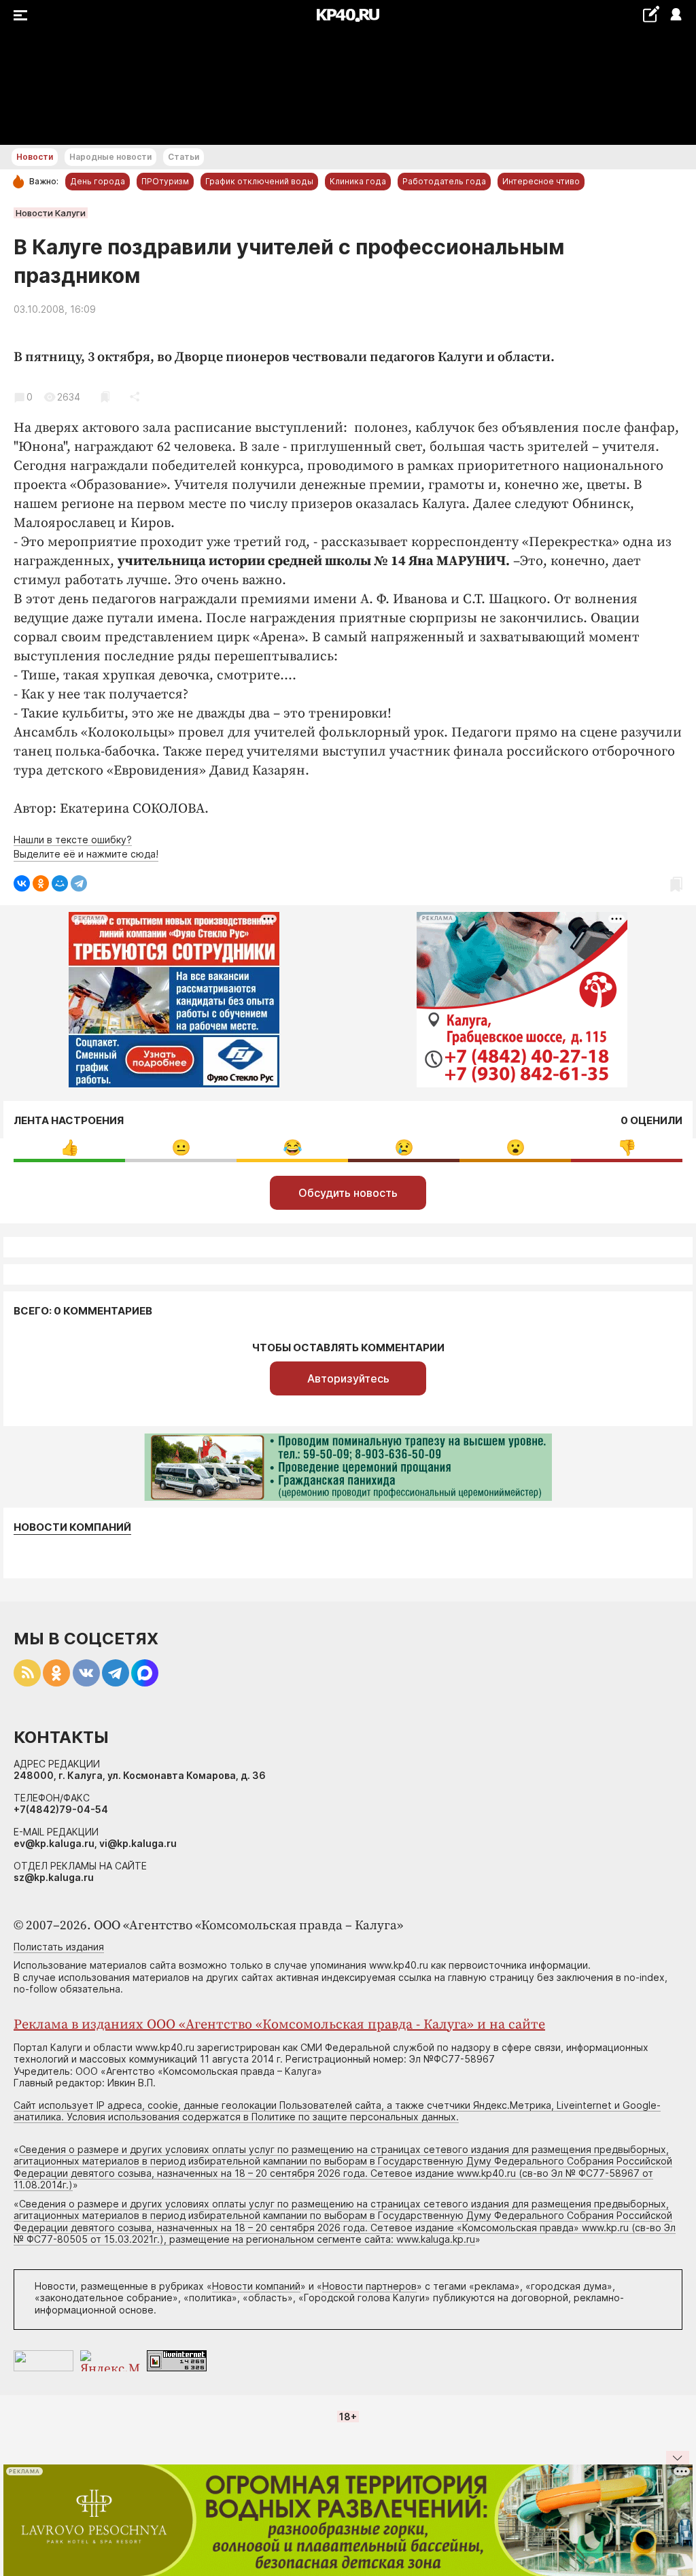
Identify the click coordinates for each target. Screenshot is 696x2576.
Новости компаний (72, 1527)
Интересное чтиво (541, 181)
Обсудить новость (348, 1193)
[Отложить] (105, 397)
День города (98, 181)
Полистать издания (59, 1947)
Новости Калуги (51, 213)
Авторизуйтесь (348, 1378)
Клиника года (358, 181)
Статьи (184, 157)
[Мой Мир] (60, 883)
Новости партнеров (369, 2286)
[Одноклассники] (41, 883)
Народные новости (110, 157)
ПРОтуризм (165, 181)
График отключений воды (259, 181)
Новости (35, 157)
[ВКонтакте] (22, 883)
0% (70, 1148)
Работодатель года (444, 181)
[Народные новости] (651, 14)
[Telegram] (79, 883)
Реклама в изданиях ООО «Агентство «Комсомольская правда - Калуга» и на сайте (279, 2025)
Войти (675, 15)
